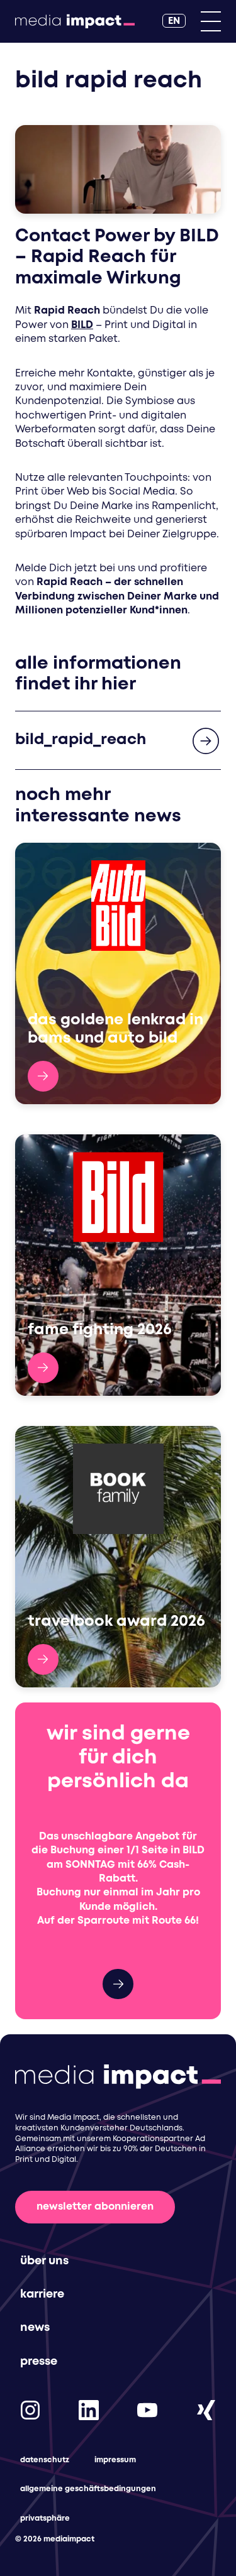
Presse (39, 2362)
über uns (44, 2261)
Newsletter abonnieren (95, 2207)
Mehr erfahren (43, 1076)
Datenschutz (45, 2460)
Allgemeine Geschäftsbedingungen (88, 2489)
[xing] (206, 2410)
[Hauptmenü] (211, 21)
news (35, 2328)
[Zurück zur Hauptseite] (75, 21)
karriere (42, 2294)
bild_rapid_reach (81, 740)
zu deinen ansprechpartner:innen (118, 1984)
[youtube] (147, 2410)
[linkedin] (89, 2410)
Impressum (115, 2460)
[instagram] (30, 2410)
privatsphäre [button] (45, 2518)
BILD (82, 325)
